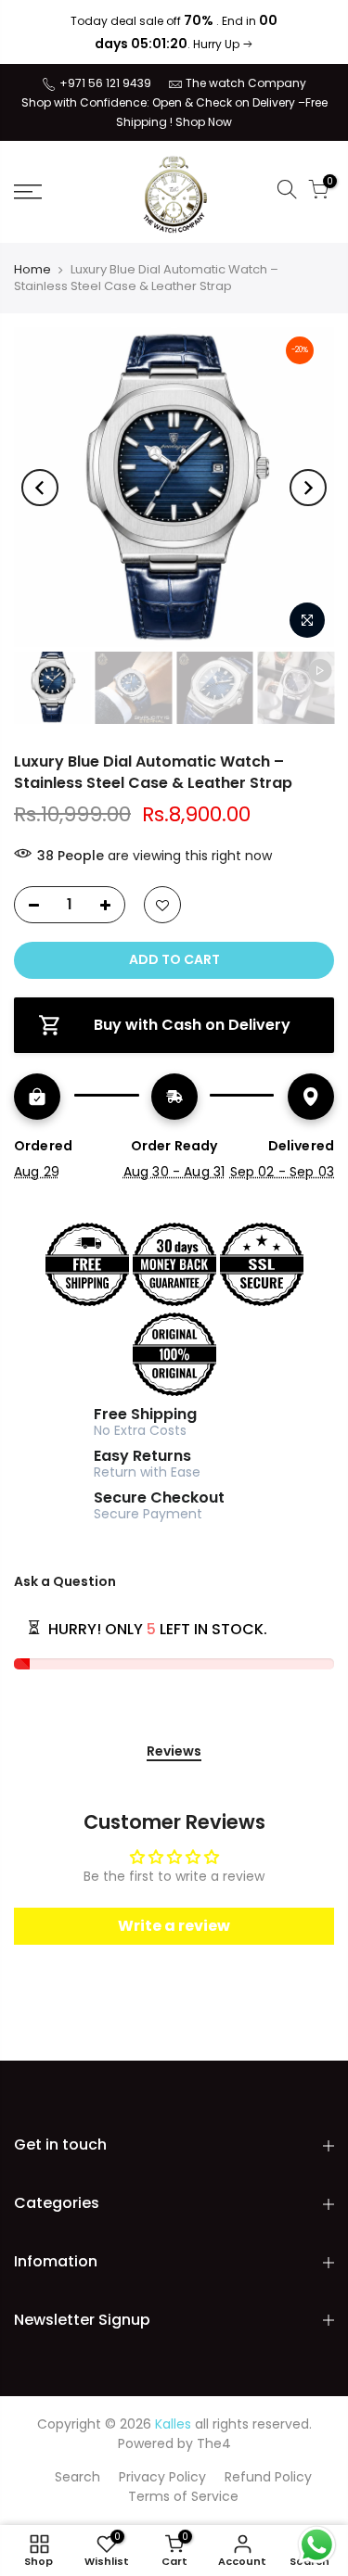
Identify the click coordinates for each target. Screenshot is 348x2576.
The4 (214, 2443)
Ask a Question (65, 1581)
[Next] (308, 488)
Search (77, 2477)
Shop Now (204, 122)
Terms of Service (183, 2496)
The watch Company (246, 83)
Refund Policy (268, 2477)
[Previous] (40, 488)
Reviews (174, 1752)
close (39, 32)
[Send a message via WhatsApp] (317, 2545)
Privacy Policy (162, 2477)
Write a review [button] (174, 1926)
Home (32, 270)
